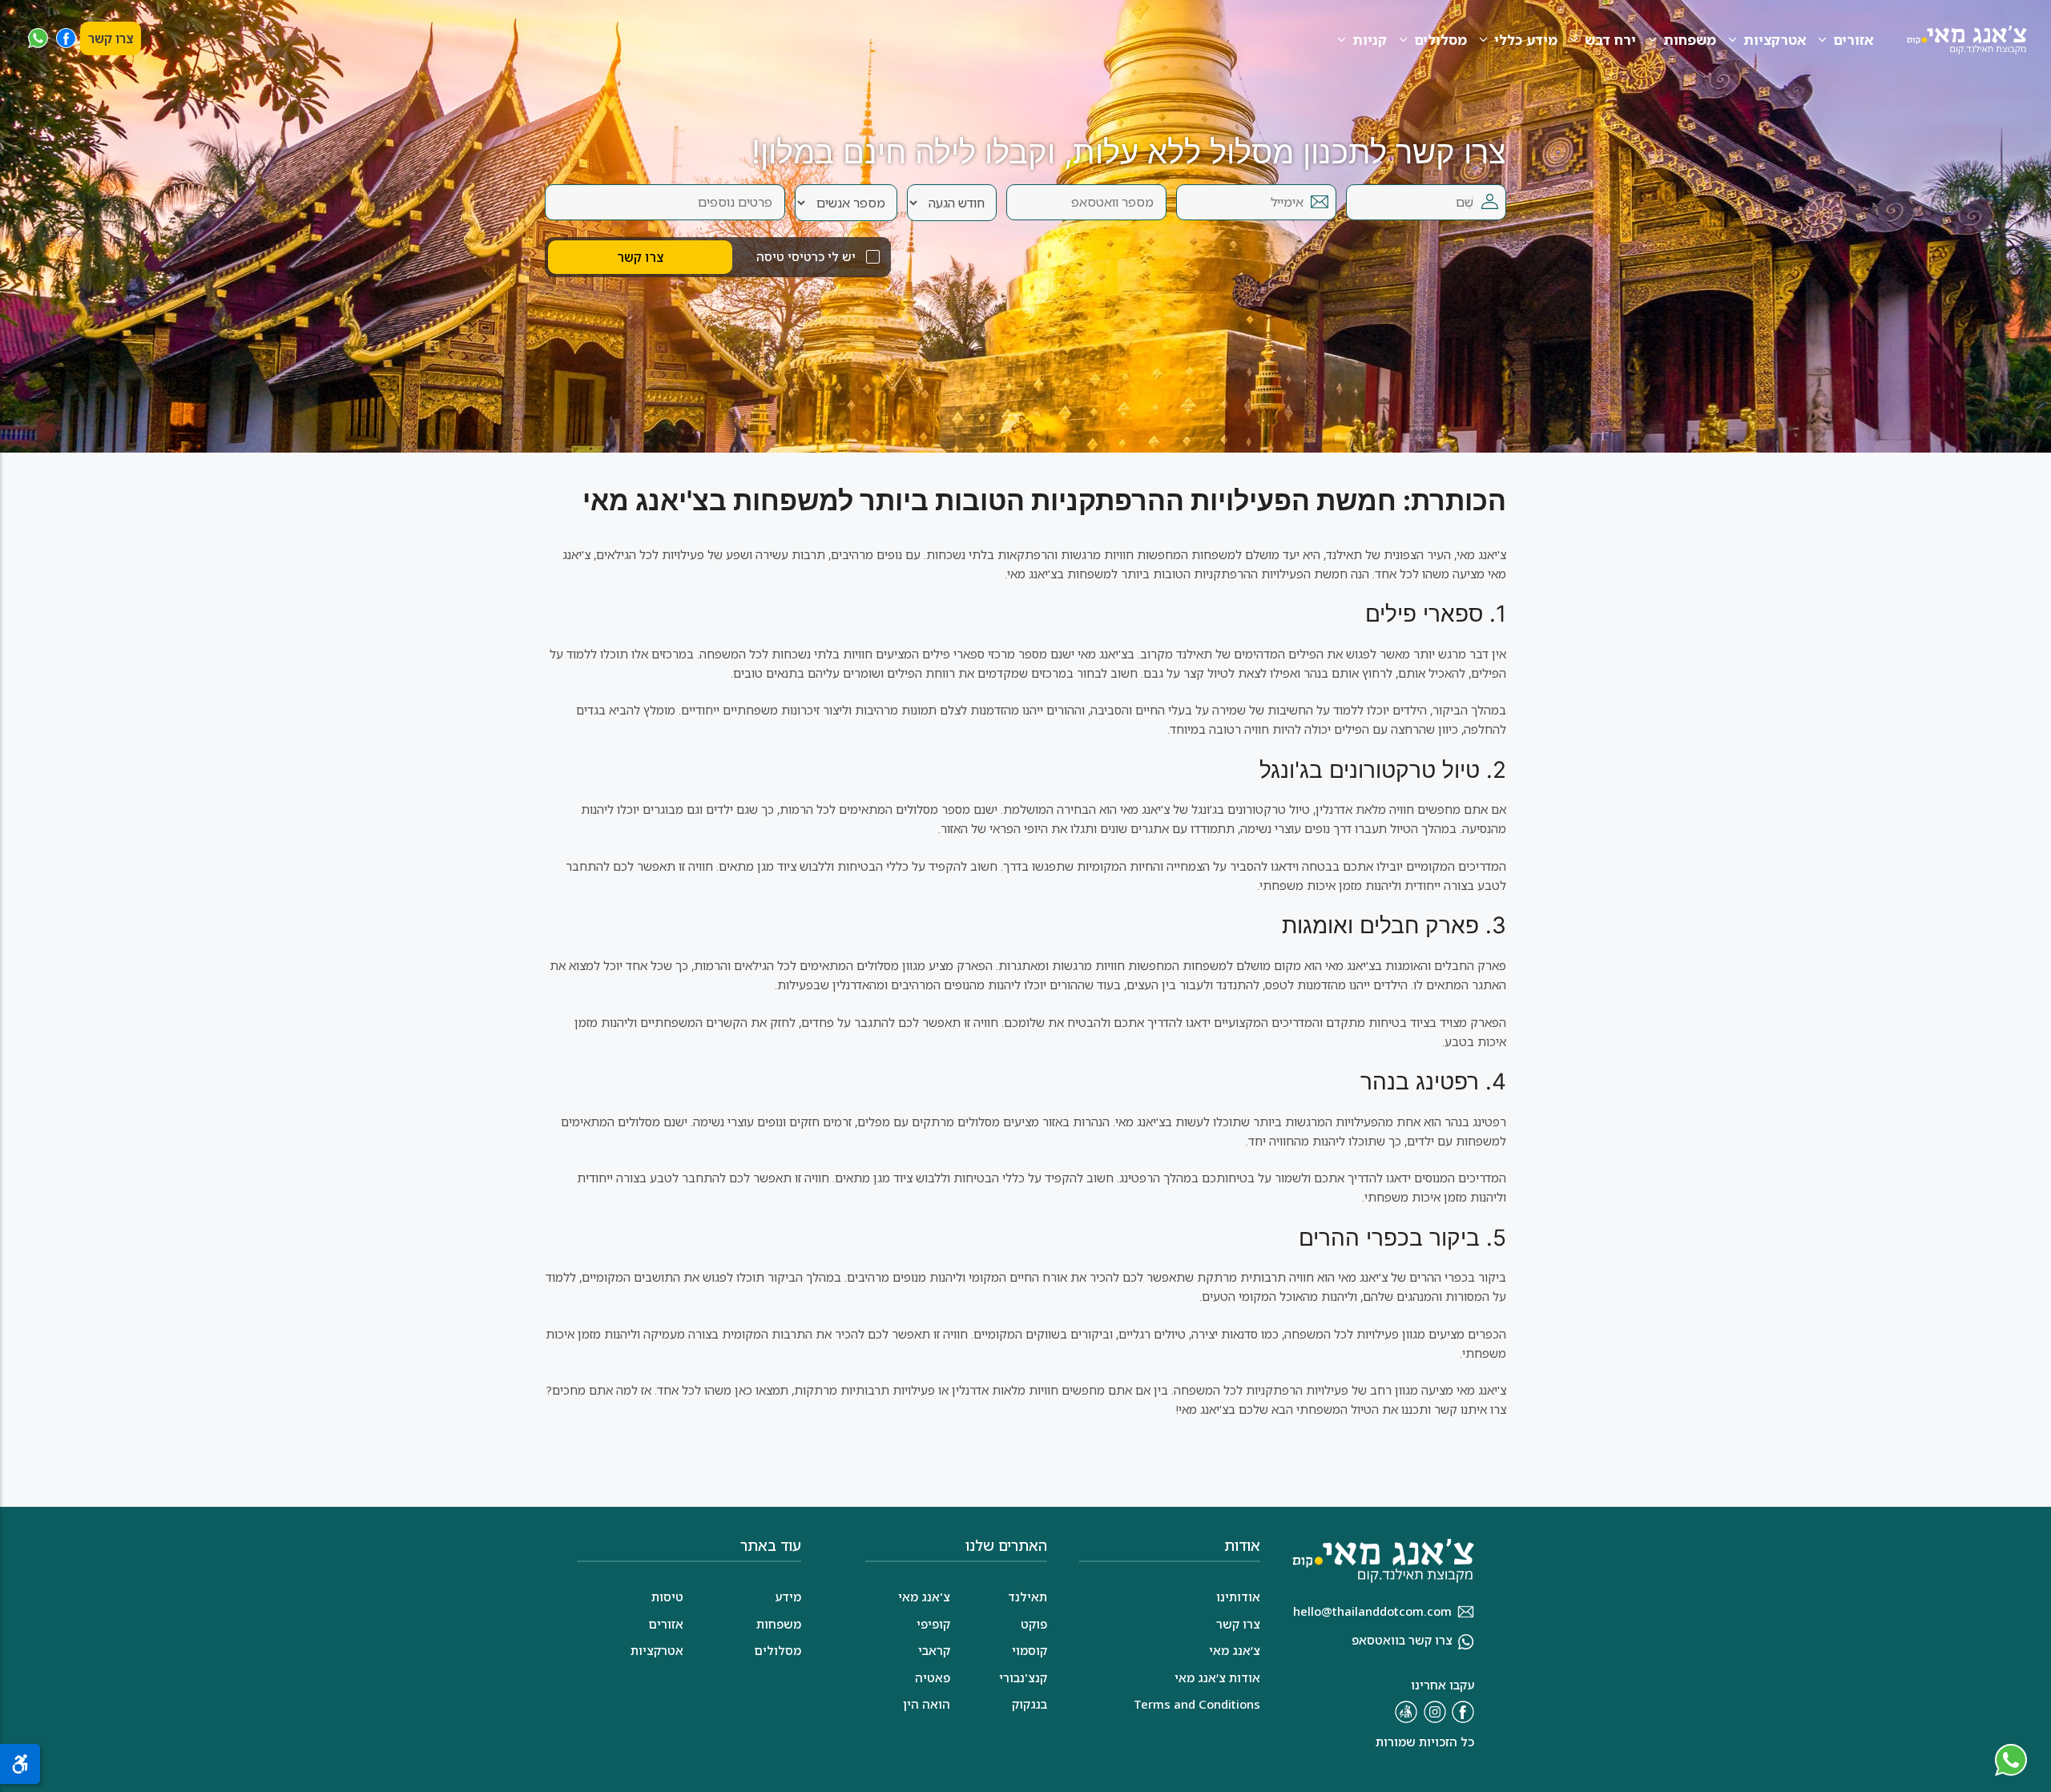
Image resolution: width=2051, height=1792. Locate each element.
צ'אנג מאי (924, 1597)
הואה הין (927, 1704)
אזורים (1853, 40)
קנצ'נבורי (1023, 1677)
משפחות (1690, 40)
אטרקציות (1775, 40)
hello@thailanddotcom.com (1372, 1611)
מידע (788, 1597)
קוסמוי (1030, 1650)
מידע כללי (1526, 40)
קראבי (934, 1650)
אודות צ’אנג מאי (1217, 1677)
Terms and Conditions (1197, 1704)
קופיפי (933, 1624)
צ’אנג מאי (1235, 1650)
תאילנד (1028, 1597)
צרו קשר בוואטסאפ (1402, 1640)
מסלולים (1441, 40)
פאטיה (933, 1677)
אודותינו (1238, 1597)
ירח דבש (1610, 40)
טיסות (667, 1597)
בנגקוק (1030, 1704)
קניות (1370, 40)
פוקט (1034, 1624)
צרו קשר (111, 38)
